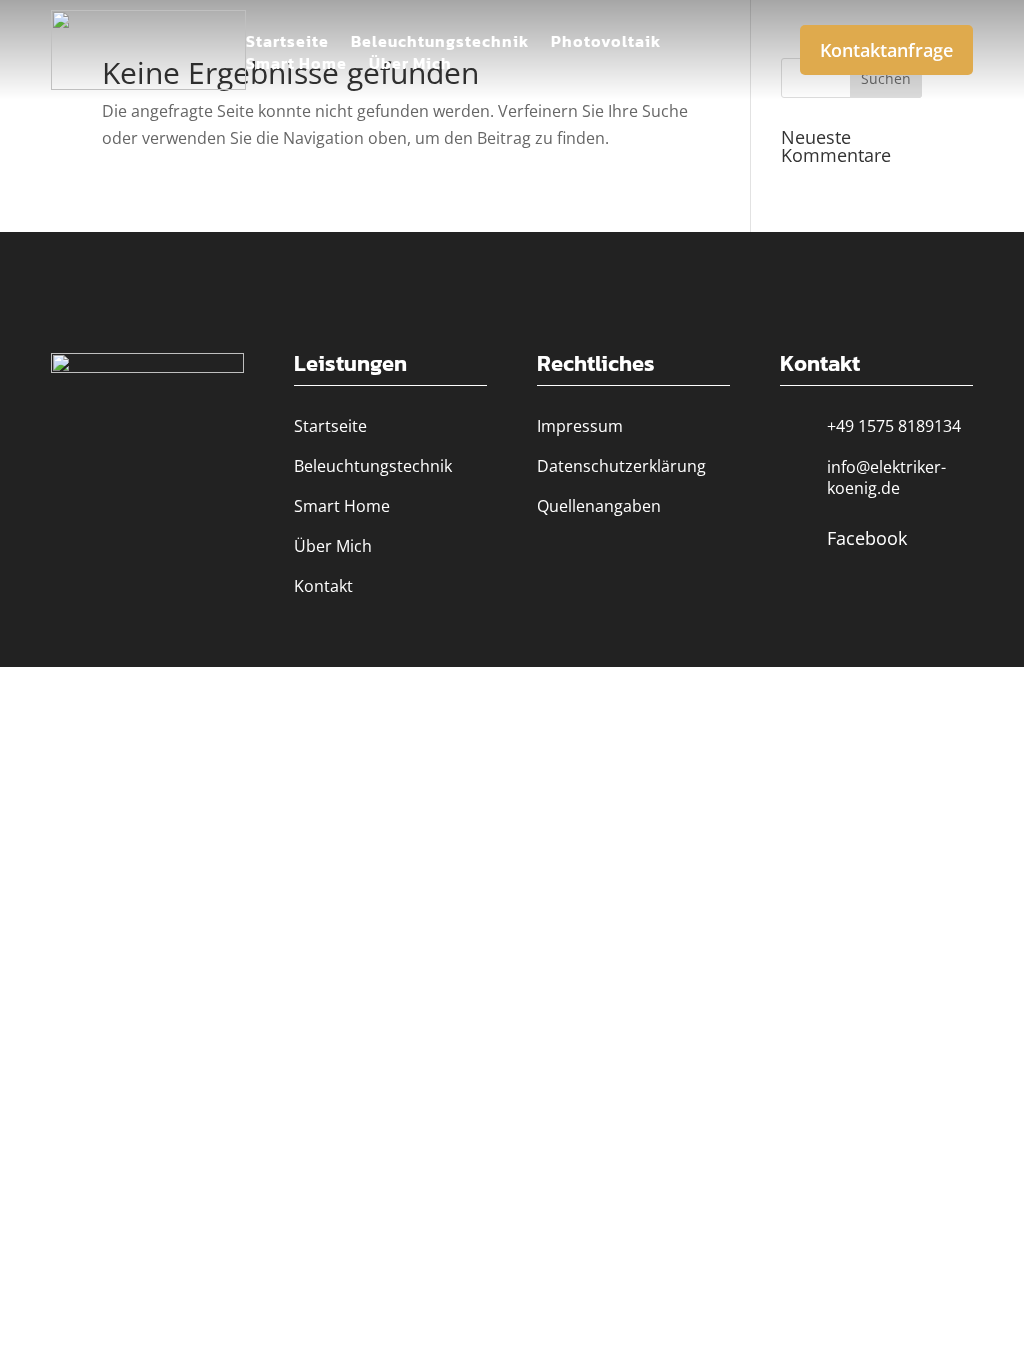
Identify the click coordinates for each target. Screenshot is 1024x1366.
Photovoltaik (606, 43)
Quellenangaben (599, 506)
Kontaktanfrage (886, 50)
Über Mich (410, 65)
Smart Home (296, 65)
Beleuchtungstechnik (440, 43)
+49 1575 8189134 (894, 426)
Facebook (867, 538)
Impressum (580, 426)
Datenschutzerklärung (621, 466)
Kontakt (323, 586)
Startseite (287, 43)
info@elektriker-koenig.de (886, 477)
